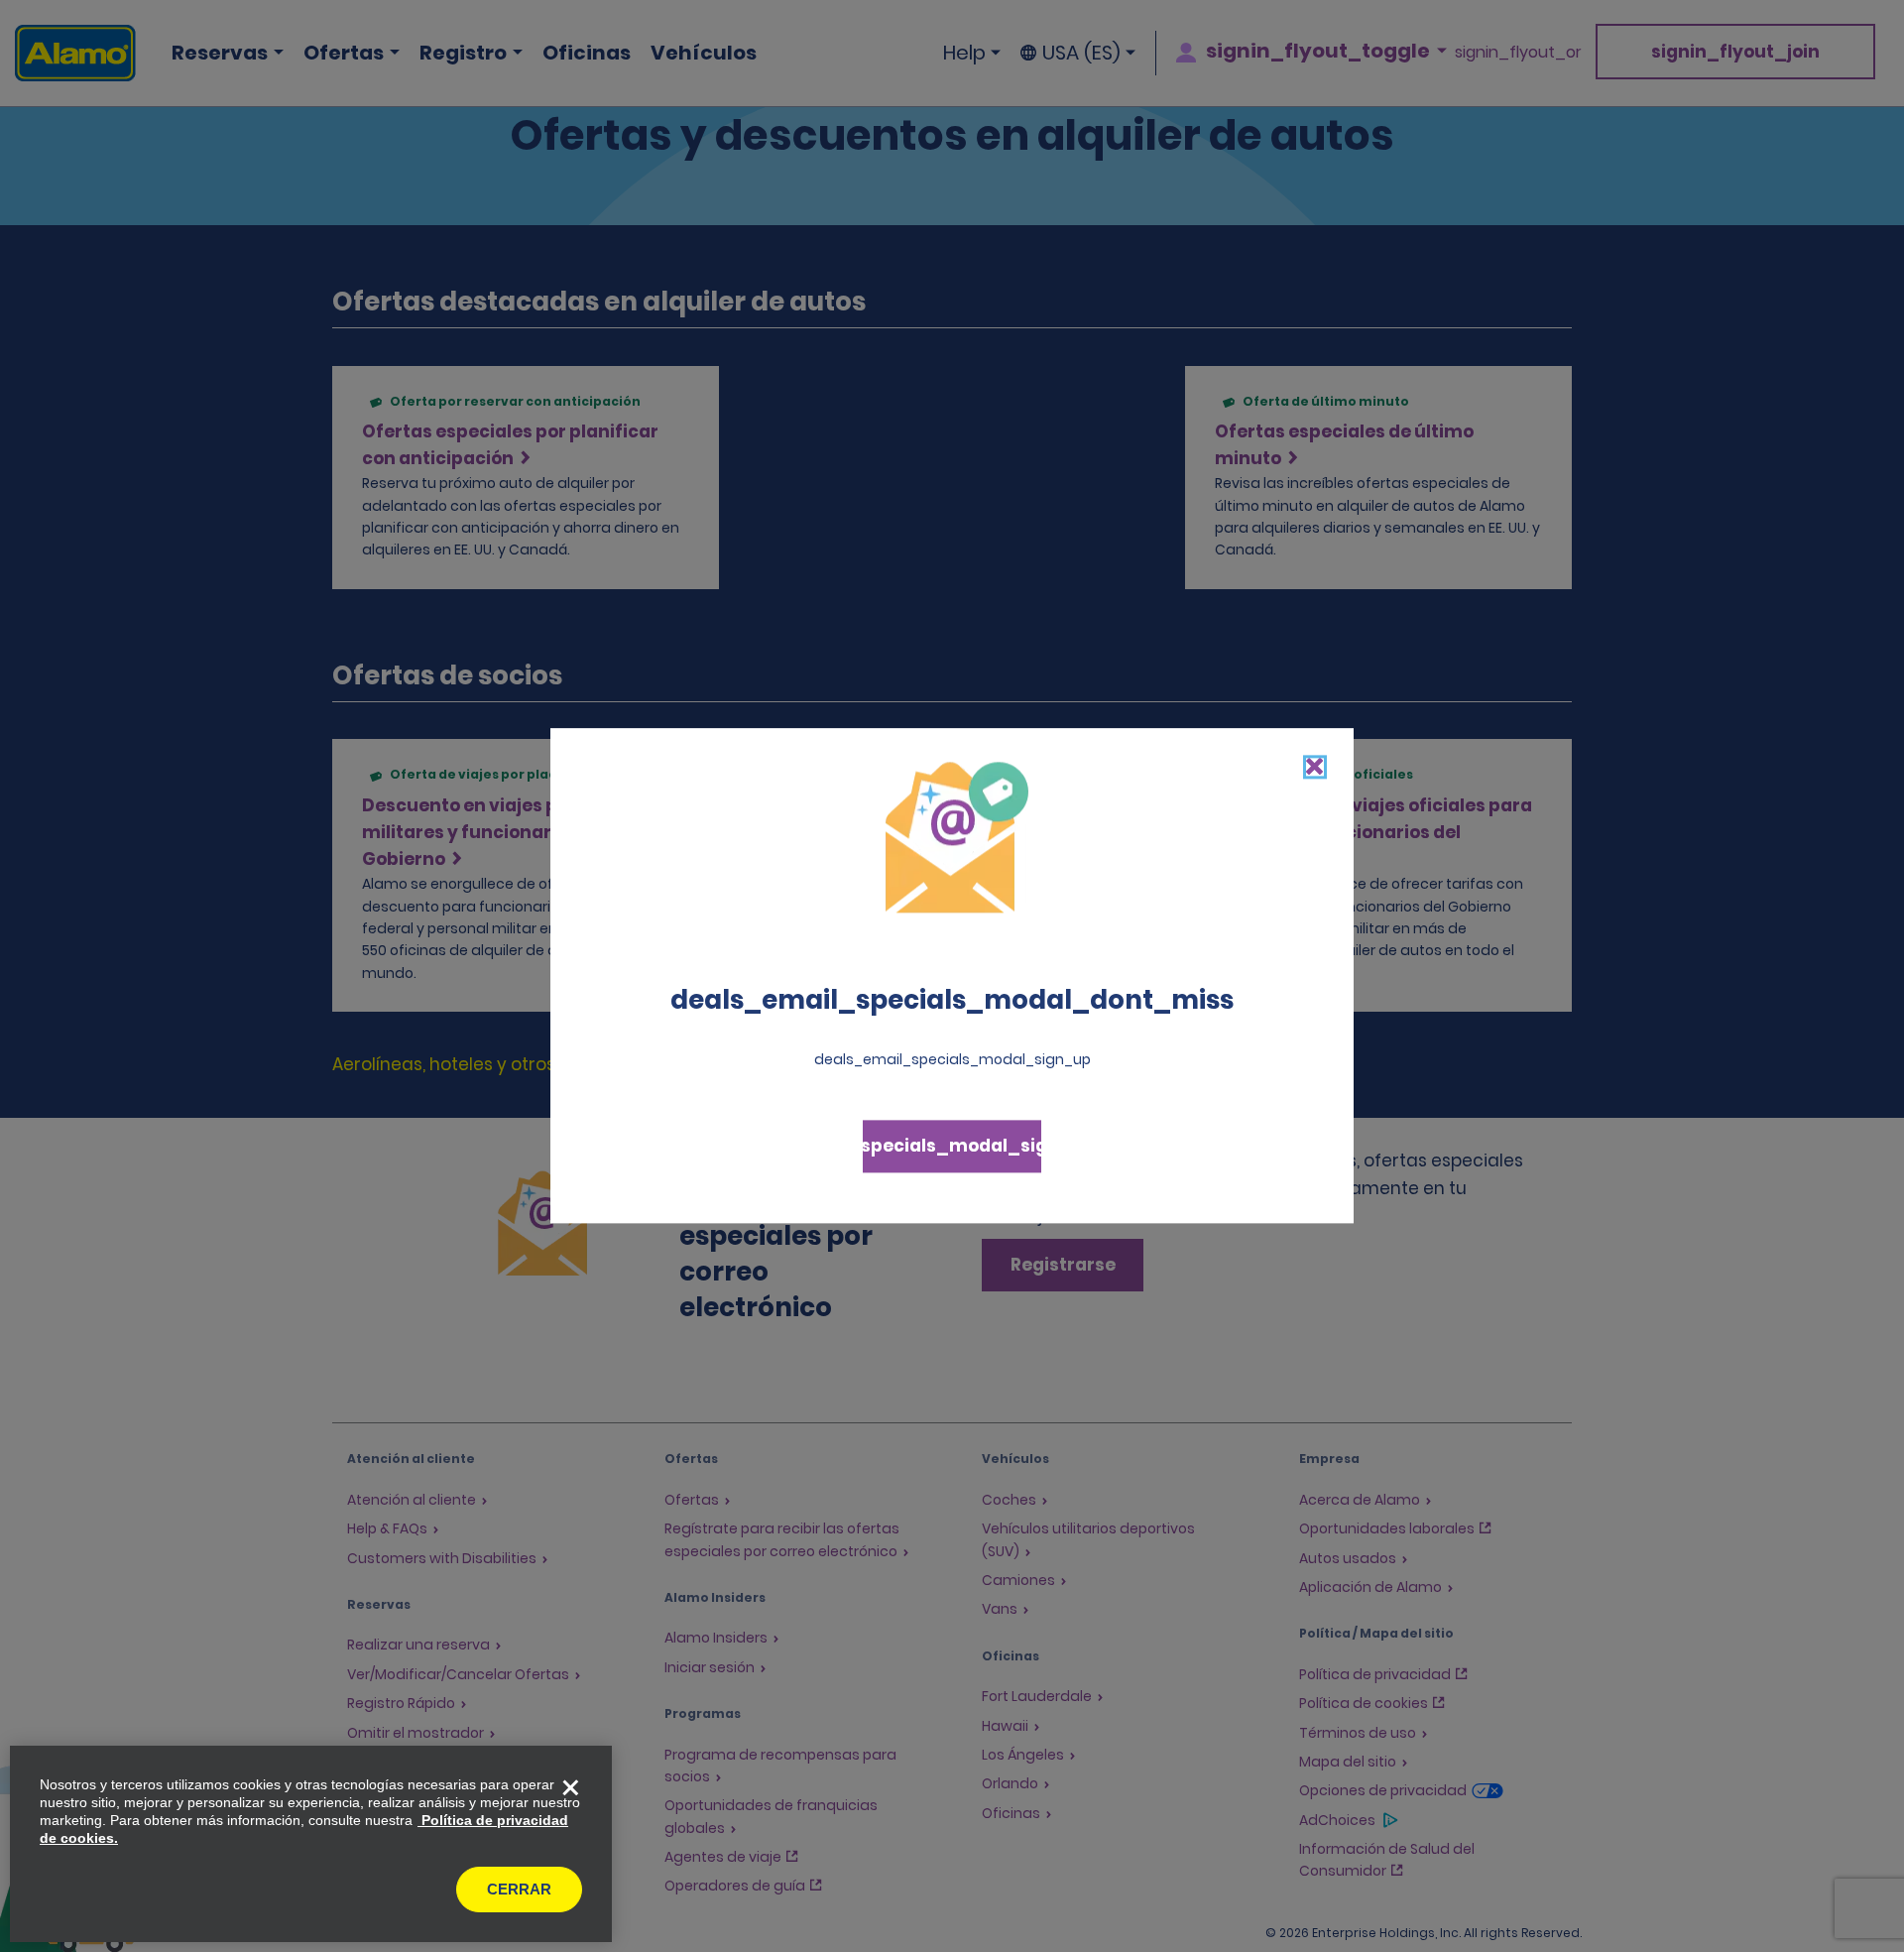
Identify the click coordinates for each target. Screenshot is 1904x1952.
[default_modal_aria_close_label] (1315, 767)
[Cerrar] (570, 1787)
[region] (311, 1844)
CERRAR (519, 1889)
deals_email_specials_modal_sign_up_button (952, 1147)
